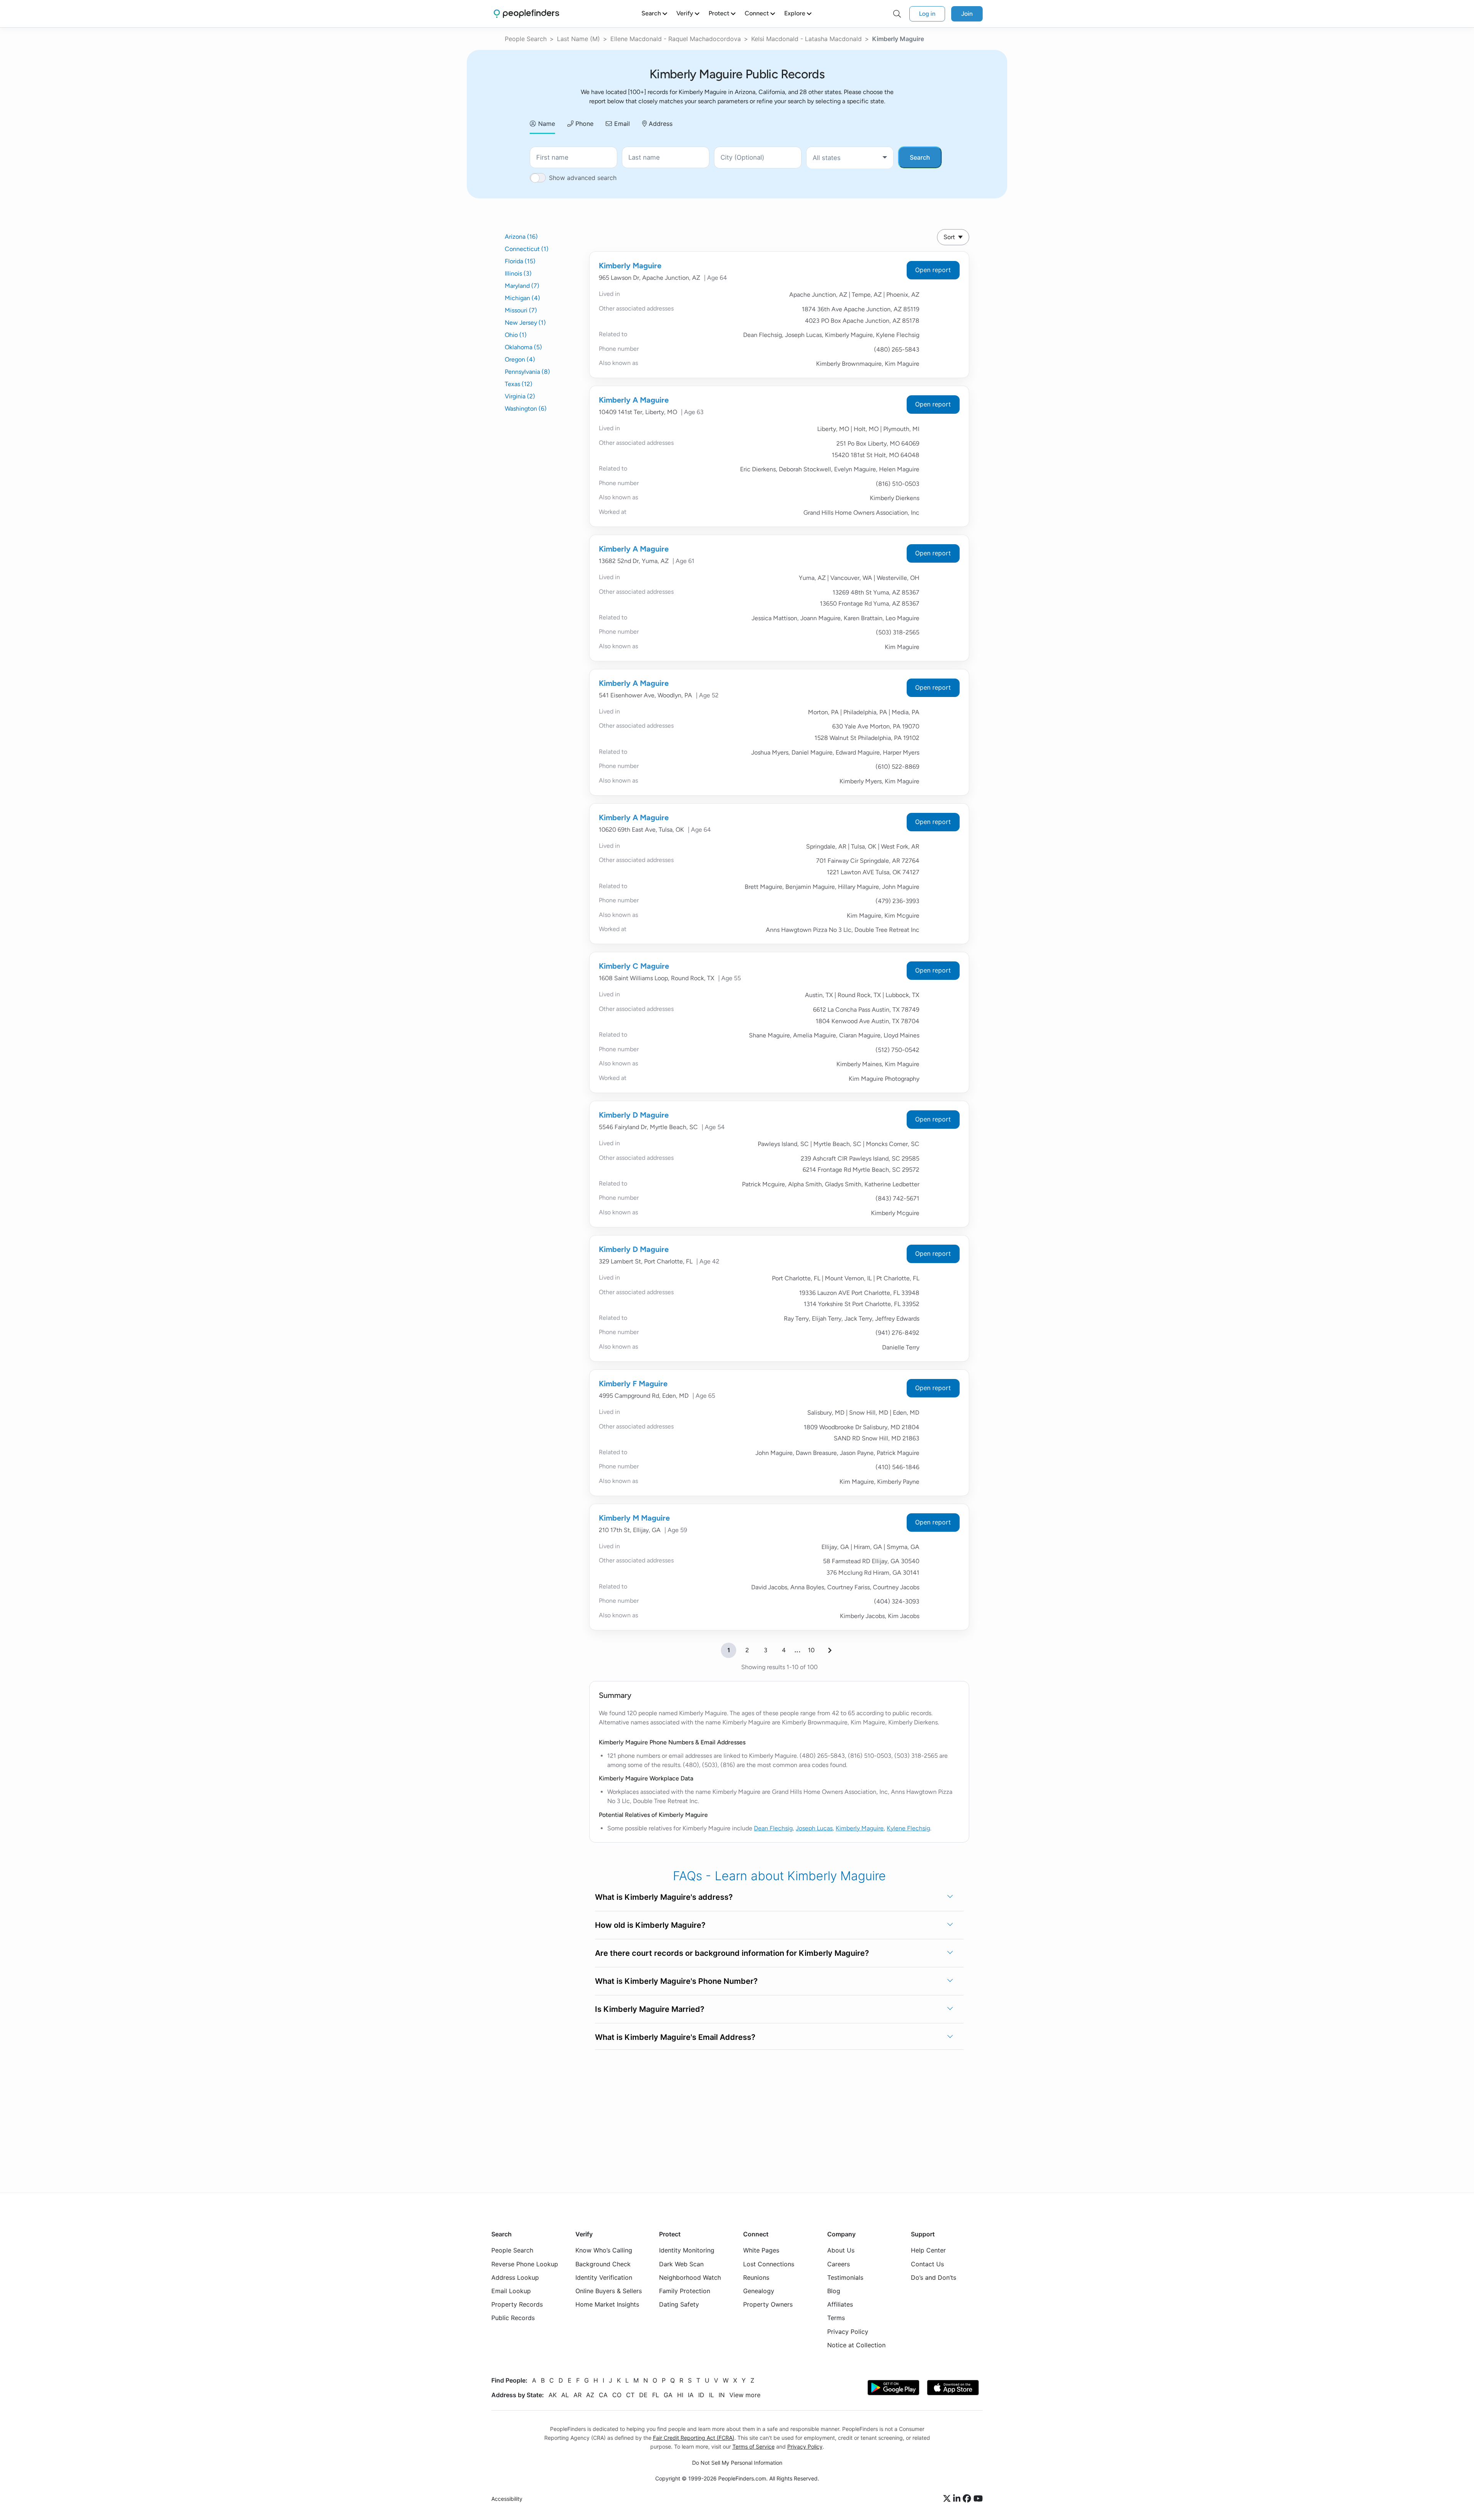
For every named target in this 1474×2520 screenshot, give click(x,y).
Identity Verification (604, 2277)
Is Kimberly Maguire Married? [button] (650, 2009)
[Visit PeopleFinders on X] (948, 2499)
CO (617, 2395)
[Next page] (830, 1650)
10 (811, 1650)
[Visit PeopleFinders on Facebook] (968, 2499)
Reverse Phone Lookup (525, 2264)
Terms (836, 2318)
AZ (590, 2395)
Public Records (513, 2318)
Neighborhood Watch (690, 2277)
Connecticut (527, 249)
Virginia (520, 396)
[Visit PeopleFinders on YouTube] (978, 2499)
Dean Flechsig (773, 1828)
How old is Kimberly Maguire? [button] (650, 1925)
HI (680, 2395)
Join (967, 14)
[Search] (897, 14)
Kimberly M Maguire (634, 1518)
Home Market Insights (607, 2304)
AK (553, 2395)
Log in (927, 14)
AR (578, 2395)
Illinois (518, 273)
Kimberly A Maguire (634, 400)
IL (711, 2395)
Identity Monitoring (687, 2250)
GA (668, 2395)
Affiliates (840, 2304)
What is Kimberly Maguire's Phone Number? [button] (676, 1981)
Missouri (521, 310)
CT (630, 2395)
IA (691, 2395)
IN (722, 2395)
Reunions (756, 2277)
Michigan (522, 298)
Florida (520, 261)
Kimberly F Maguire (633, 1384)
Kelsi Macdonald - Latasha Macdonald (806, 39)
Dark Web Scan (681, 2264)
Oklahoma (523, 347)
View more (745, 2395)
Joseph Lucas (814, 1828)
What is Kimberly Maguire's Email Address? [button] (675, 2037)
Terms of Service (754, 2447)
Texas (519, 384)
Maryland (522, 286)
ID (701, 2395)
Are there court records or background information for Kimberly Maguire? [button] (732, 1953)
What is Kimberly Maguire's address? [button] (664, 1897)
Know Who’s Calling (604, 2250)
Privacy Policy (848, 2331)
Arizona (521, 237)
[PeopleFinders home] (526, 14)
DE (643, 2395)
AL (565, 2395)
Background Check (603, 2264)
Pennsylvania (527, 372)
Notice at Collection (856, 2345)
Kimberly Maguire (630, 266)
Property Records (517, 2304)
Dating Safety (679, 2304)
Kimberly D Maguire (634, 1115)
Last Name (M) (578, 39)
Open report (933, 270)
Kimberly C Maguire (634, 966)
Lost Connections (769, 2264)
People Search (526, 39)
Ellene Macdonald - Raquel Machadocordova (676, 39)
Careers (839, 2264)
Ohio (516, 335)
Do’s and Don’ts (934, 2277)
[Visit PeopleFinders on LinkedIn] (958, 2499)
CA (603, 2395)
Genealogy (759, 2291)
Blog (834, 2291)
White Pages (761, 2250)
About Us (841, 2250)
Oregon (520, 359)
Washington (526, 409)
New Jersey (525, 323)
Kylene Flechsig (908, 1828)
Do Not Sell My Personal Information (737, 2463)
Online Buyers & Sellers (609, 2291)
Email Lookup (511, 2291)
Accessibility (507, 2499)
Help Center (928, 2250)
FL (656, 2395)
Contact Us (927, 2264)
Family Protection (685, 2291)
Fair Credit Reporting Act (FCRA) (694, 2438)
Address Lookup (515, 2277)
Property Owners (768, 2304)
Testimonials (845, 2277)
